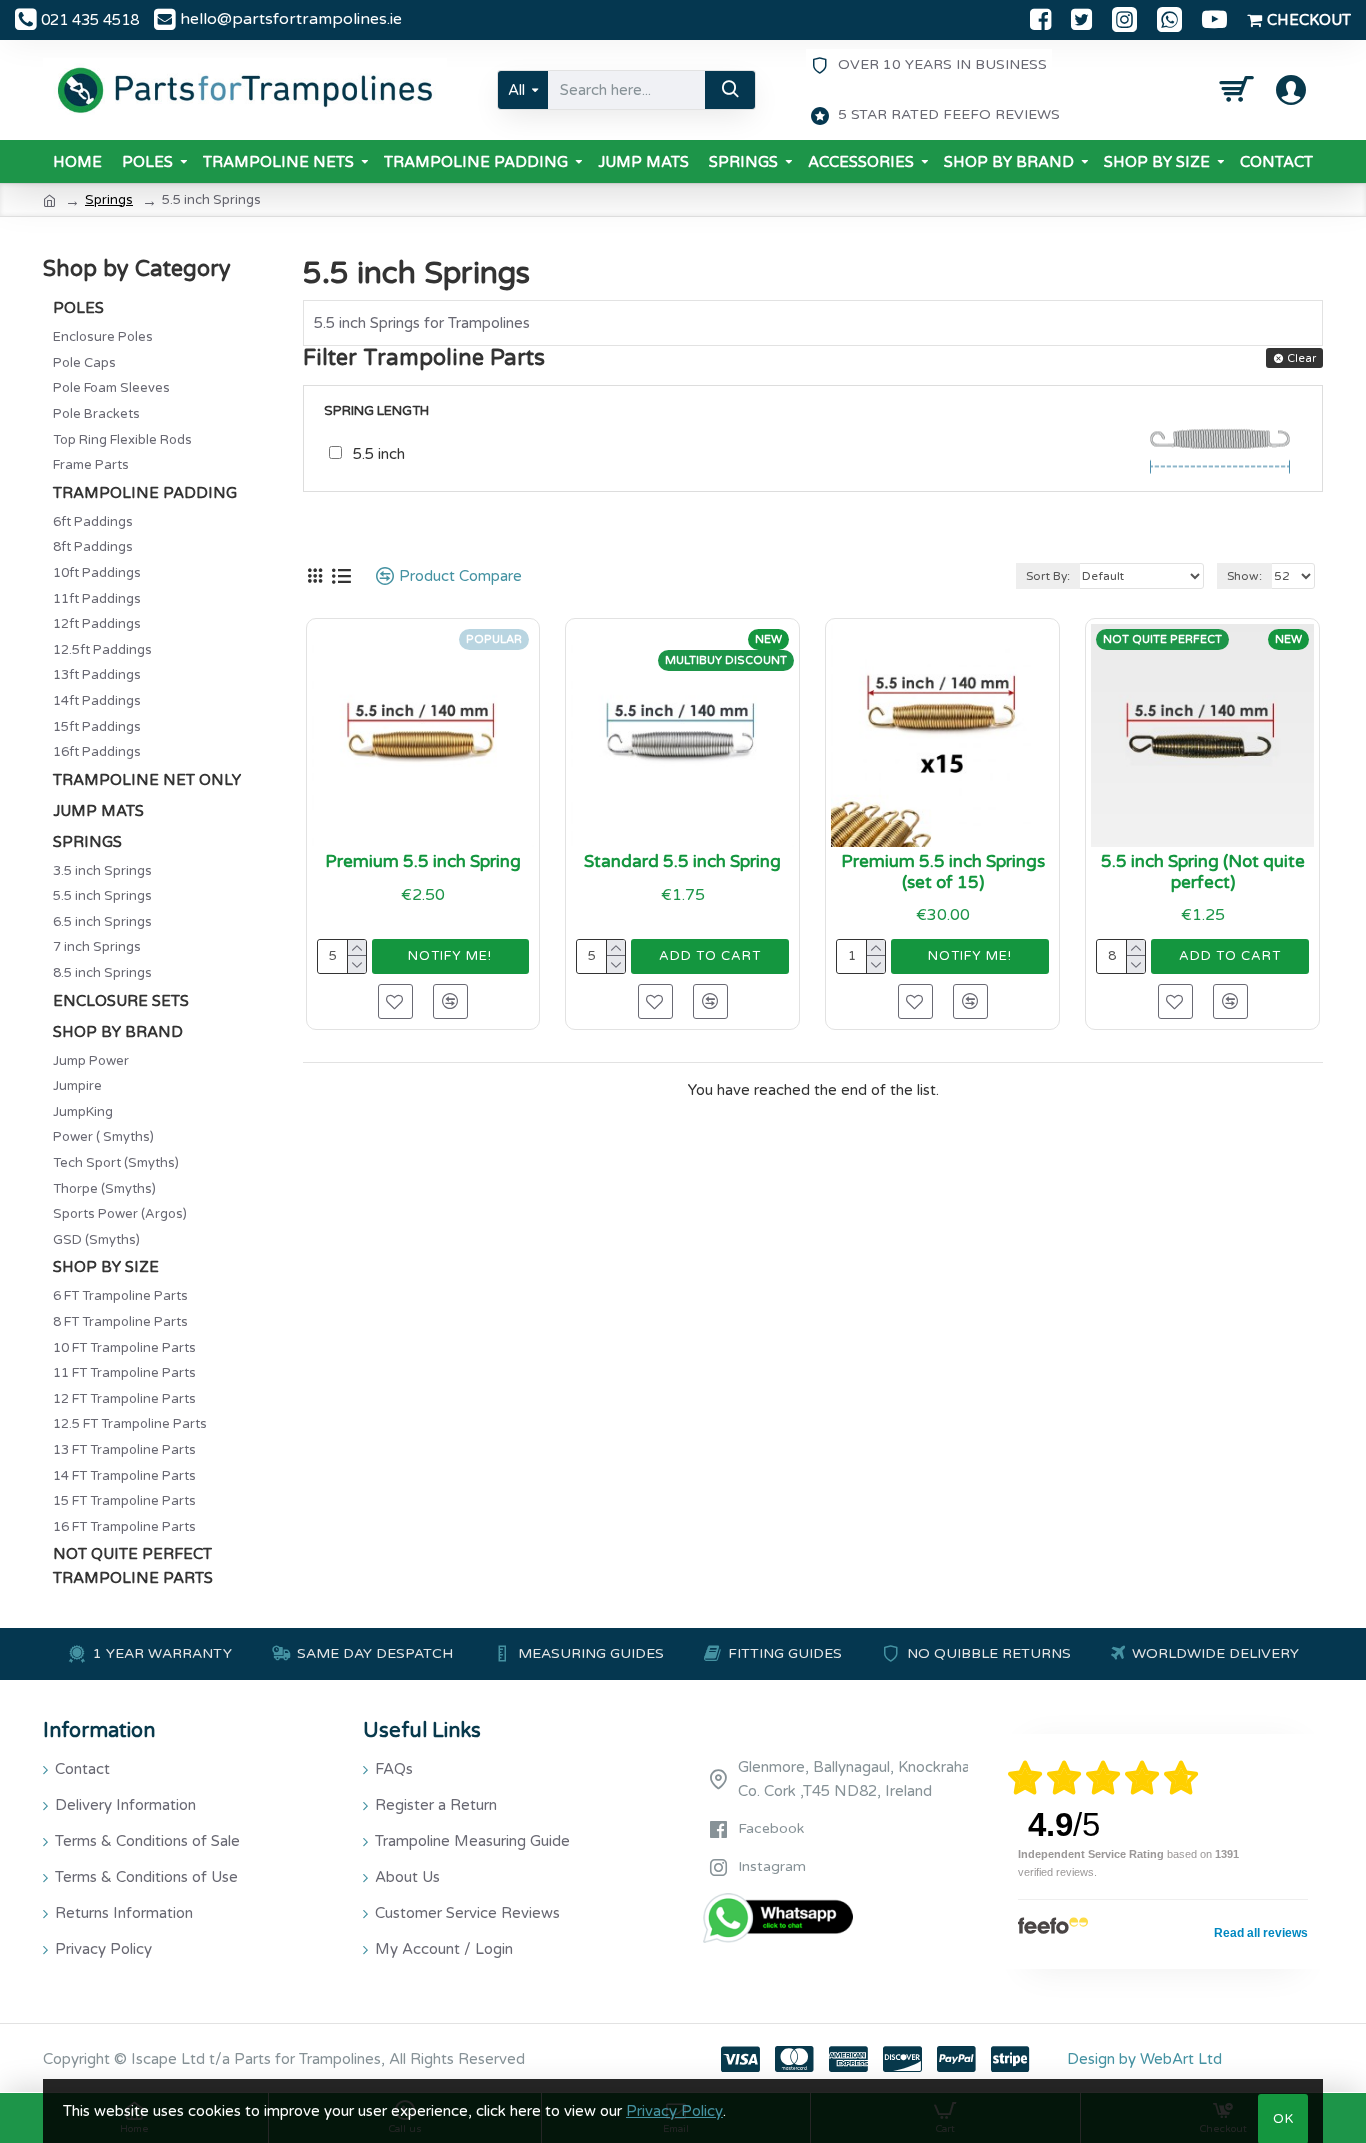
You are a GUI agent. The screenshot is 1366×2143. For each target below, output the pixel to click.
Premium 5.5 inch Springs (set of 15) (943, 872)
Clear (1301, 358)
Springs (109, 200)
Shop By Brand (118, 1032)
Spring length (376, 411)
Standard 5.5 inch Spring (682, 862)
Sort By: (1048, 576)
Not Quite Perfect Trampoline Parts (133, 1566)
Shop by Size (106, 1267)
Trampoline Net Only (147, 780)
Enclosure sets (121, 1001)
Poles (78, 308)
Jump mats (98, 811)
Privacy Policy (674, 2111)
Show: (1244, 576)
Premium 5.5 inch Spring (423, 862)
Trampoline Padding (145, 493)
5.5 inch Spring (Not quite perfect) (1203, 872)
